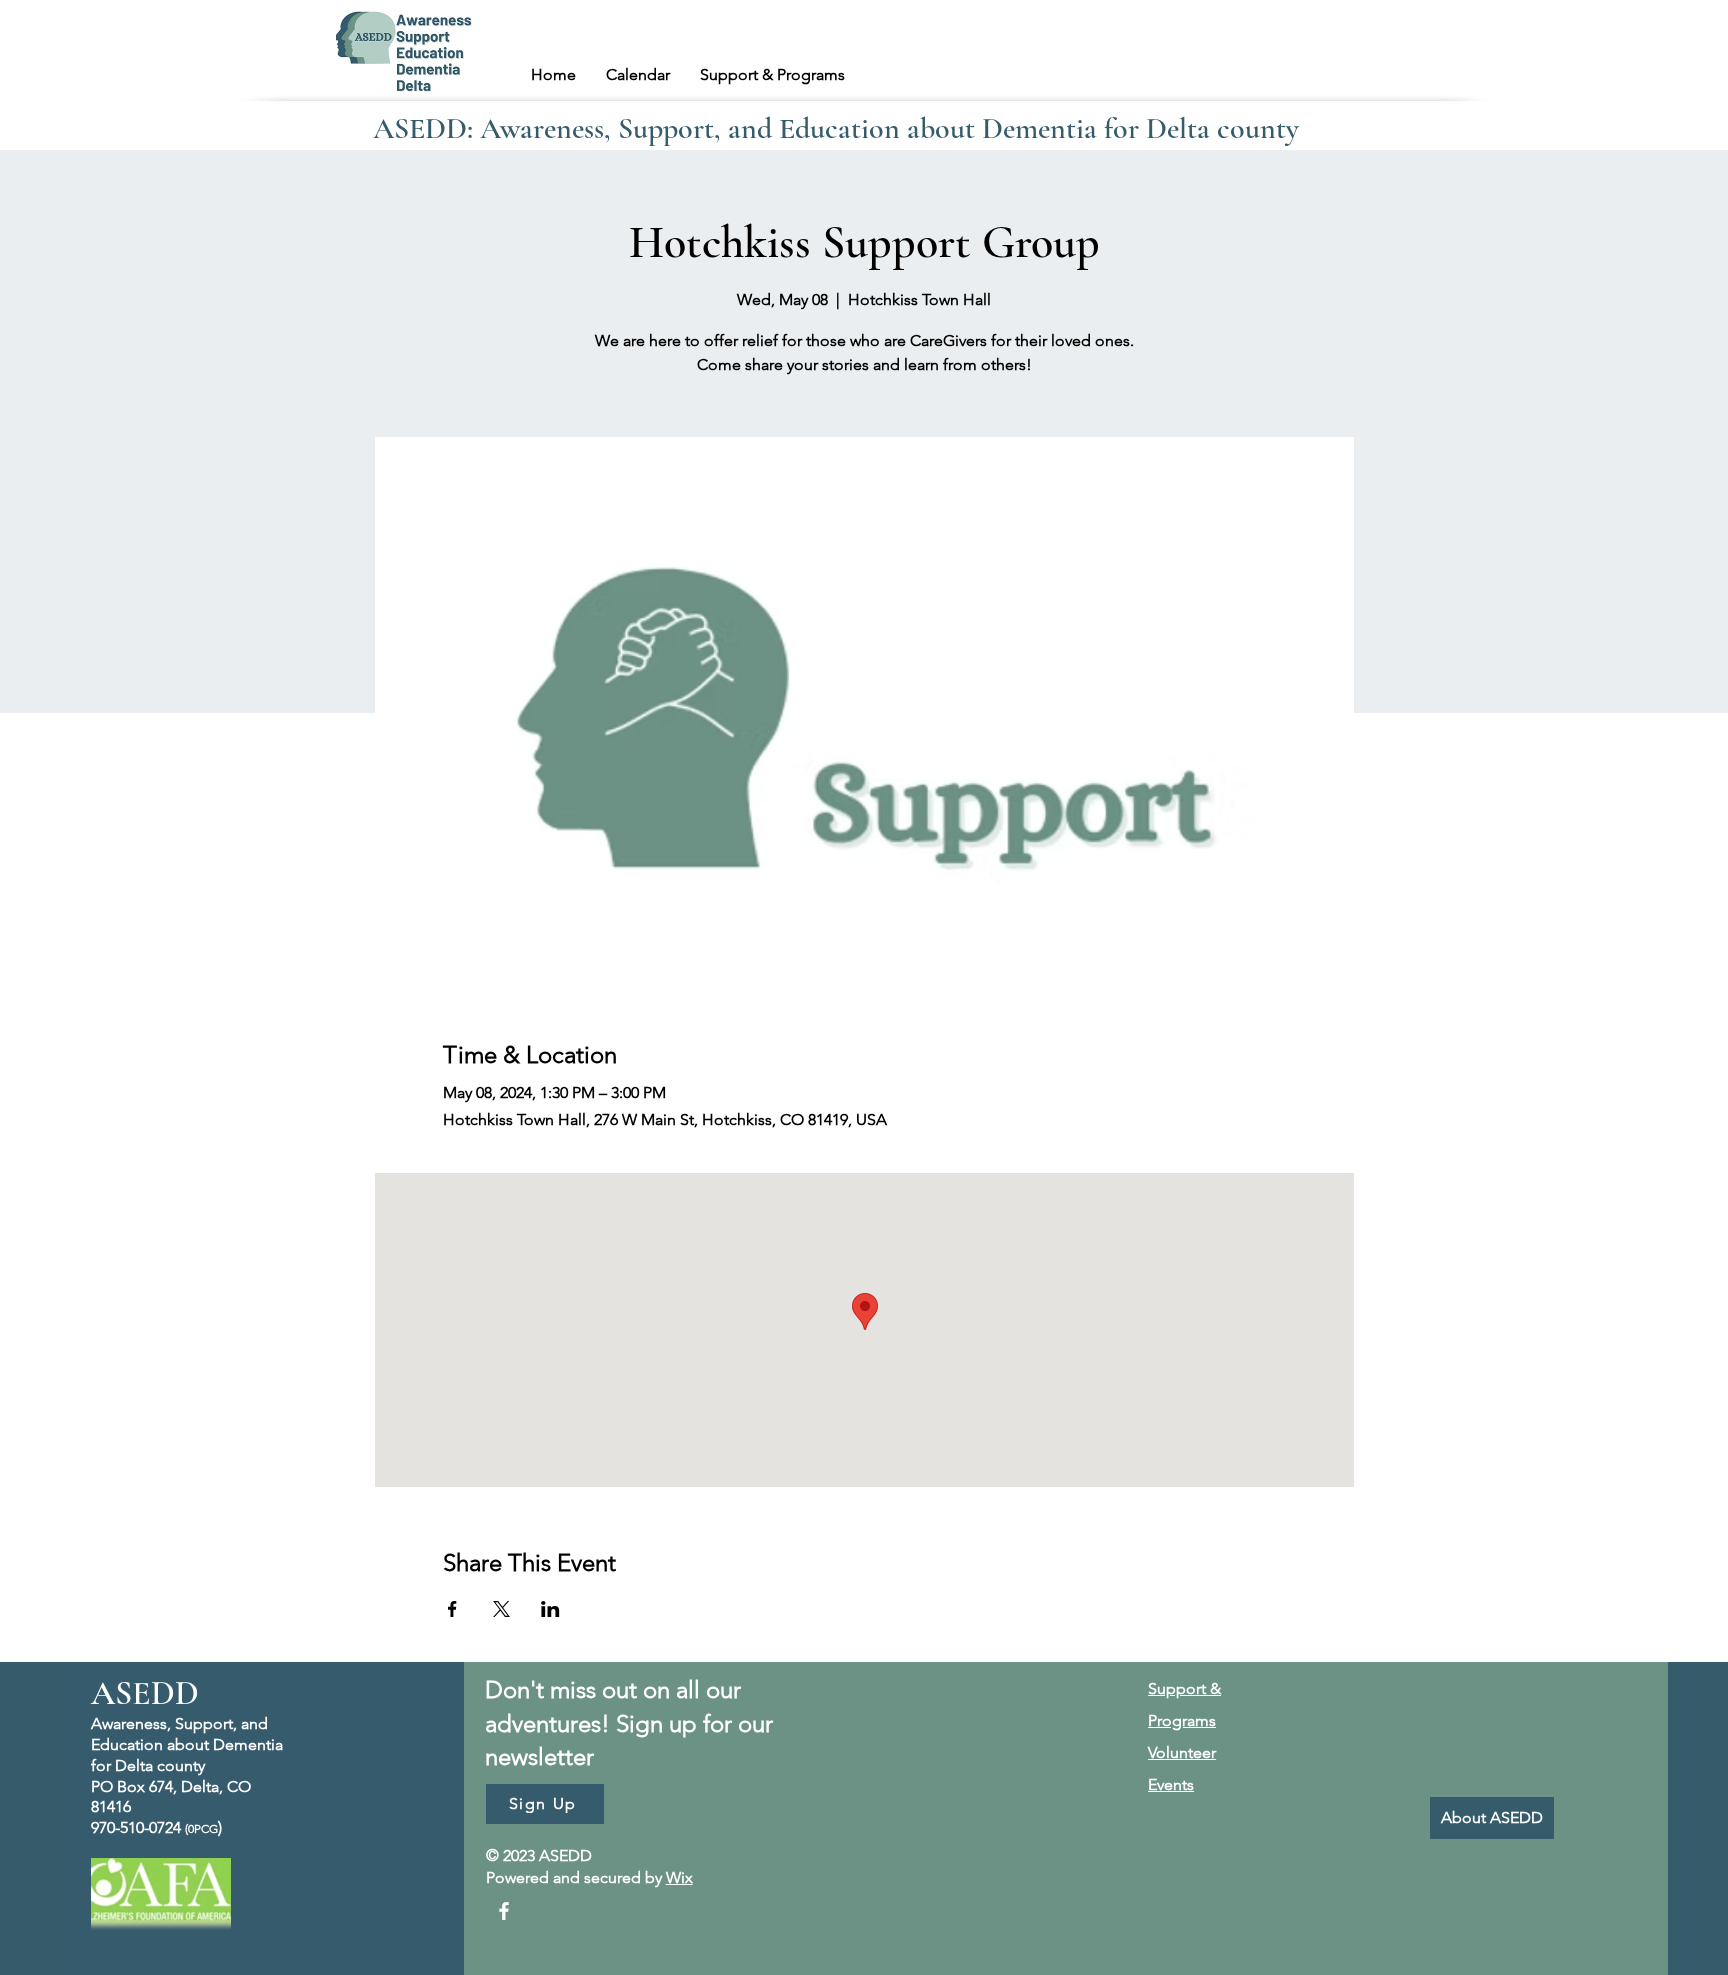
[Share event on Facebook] (452, 1609)
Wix (679, 1877)
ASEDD (145, 1693)
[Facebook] (504, 1911)
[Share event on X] (501, 1609)
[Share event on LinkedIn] (550, 1609)
